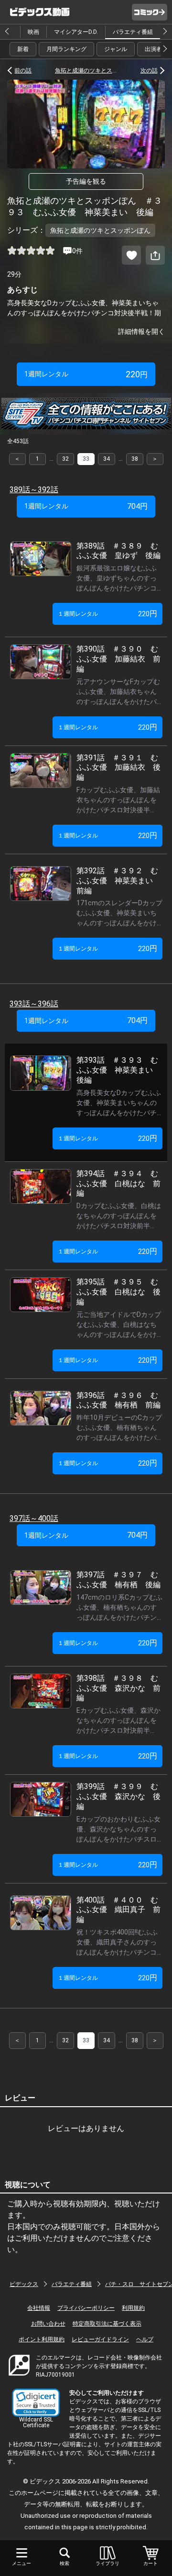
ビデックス (24, 2284)
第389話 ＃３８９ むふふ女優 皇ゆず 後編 (118, 551)
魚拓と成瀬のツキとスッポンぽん (86, 71)
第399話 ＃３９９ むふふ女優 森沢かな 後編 (118, 1796)
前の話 (23, 71)
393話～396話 (34, 1004)
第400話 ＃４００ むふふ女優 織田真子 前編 (118, 1910)
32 (65, 459)
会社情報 (39, 2308)
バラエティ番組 (133, 32)
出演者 (153, 49)
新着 (23, 49)
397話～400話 (34, 1518)
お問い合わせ (48, 2324)
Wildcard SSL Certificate (36, 2422)
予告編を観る (86, 181)
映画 (33, 32)
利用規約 (133, 2308)
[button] (36, 2403)
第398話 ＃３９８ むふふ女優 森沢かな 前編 (118, 1688)
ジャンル (116, 49)
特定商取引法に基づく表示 (107, 2324)
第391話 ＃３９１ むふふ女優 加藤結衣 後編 (118, 768)
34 (107, 459)
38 (135, 459)
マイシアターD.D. (76, 32)
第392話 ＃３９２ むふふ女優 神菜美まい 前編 (118, 881)
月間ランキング (66, 49)
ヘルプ (145, 2339)
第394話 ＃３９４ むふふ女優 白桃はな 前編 (118, 1184)
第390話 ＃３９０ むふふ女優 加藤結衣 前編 (118, 659)
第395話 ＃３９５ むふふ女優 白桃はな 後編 (118, 1292)
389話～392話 (34, 490)
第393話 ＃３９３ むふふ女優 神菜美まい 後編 (118, 1070)
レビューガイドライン (100, 2339)
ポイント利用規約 (42, 2339)
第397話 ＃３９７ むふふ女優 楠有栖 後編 (118, 1580)
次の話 (149, 71)
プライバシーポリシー (86, 2308)
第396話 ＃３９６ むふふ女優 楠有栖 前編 (118, 1400)
